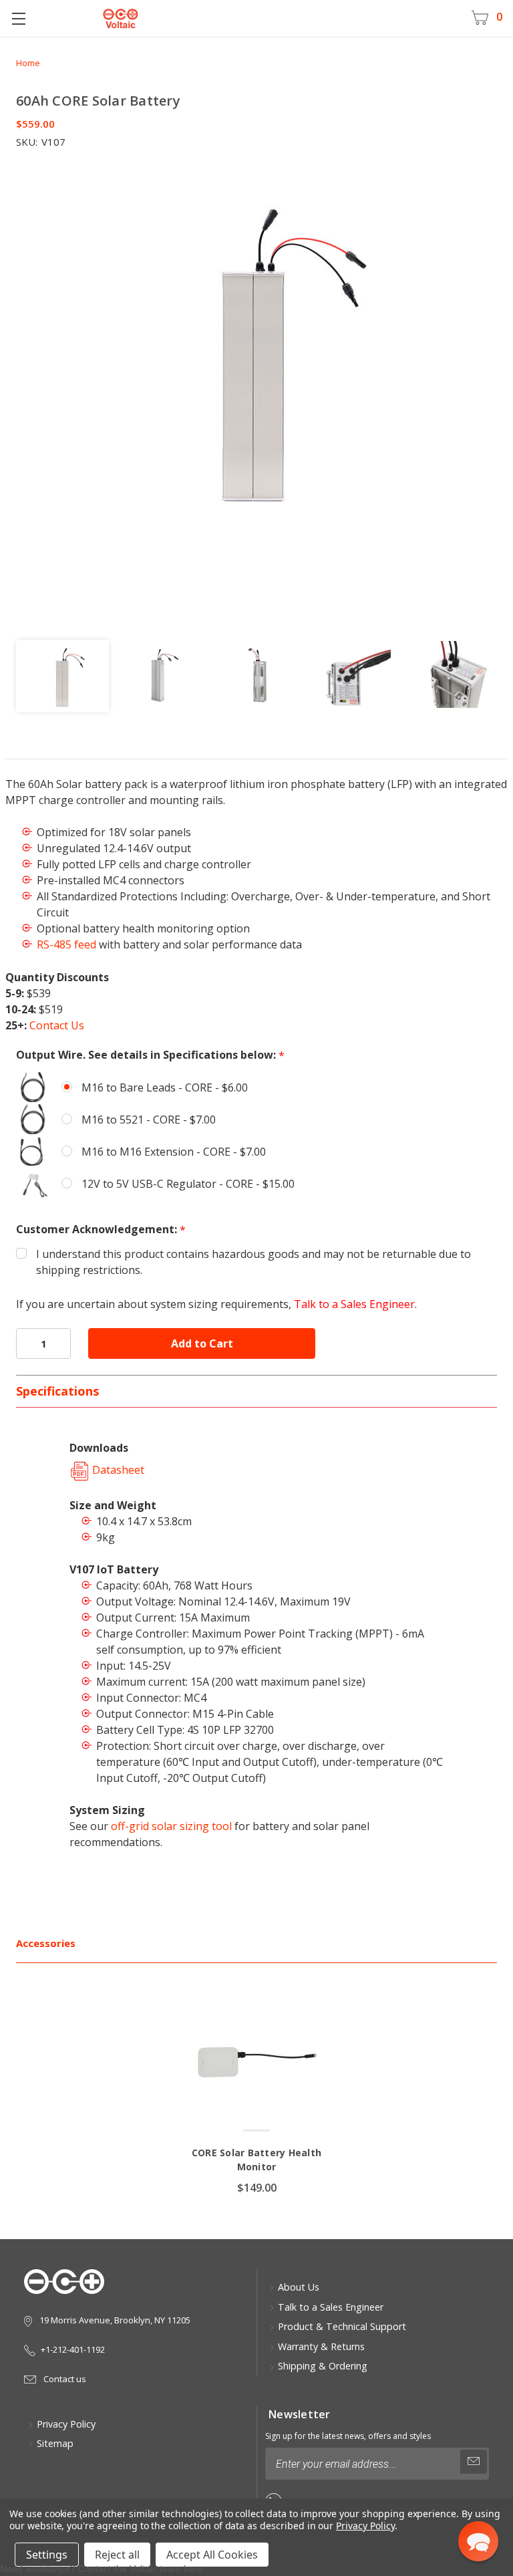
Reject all (117, 2555)
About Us (299, 2287)
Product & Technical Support (342, 2326)
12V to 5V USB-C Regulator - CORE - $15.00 (188, 1184)
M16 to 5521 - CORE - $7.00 (149, 1120)
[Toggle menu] (18, 18)
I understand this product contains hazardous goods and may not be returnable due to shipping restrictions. (253, 1262)
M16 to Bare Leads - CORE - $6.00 (165, 1087)
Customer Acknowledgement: (101, 1230)
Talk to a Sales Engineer (354, 1304)
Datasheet (117, 1470)
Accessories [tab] (46, 1943)
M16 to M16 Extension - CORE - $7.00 (174, 1152)
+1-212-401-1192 (73, 2349)
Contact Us (57, 1025)
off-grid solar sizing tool (171, 1826)
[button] (478, 2541)
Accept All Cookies (212, 2555)
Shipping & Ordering (323, 2366)
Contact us (64, 2379)
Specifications (57, 1391)
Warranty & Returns (321, 2346)
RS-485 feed (66, 944)
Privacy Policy (66, 2424)
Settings (47, 2555)
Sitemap (55, 2443)
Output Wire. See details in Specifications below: (150, 1055)
